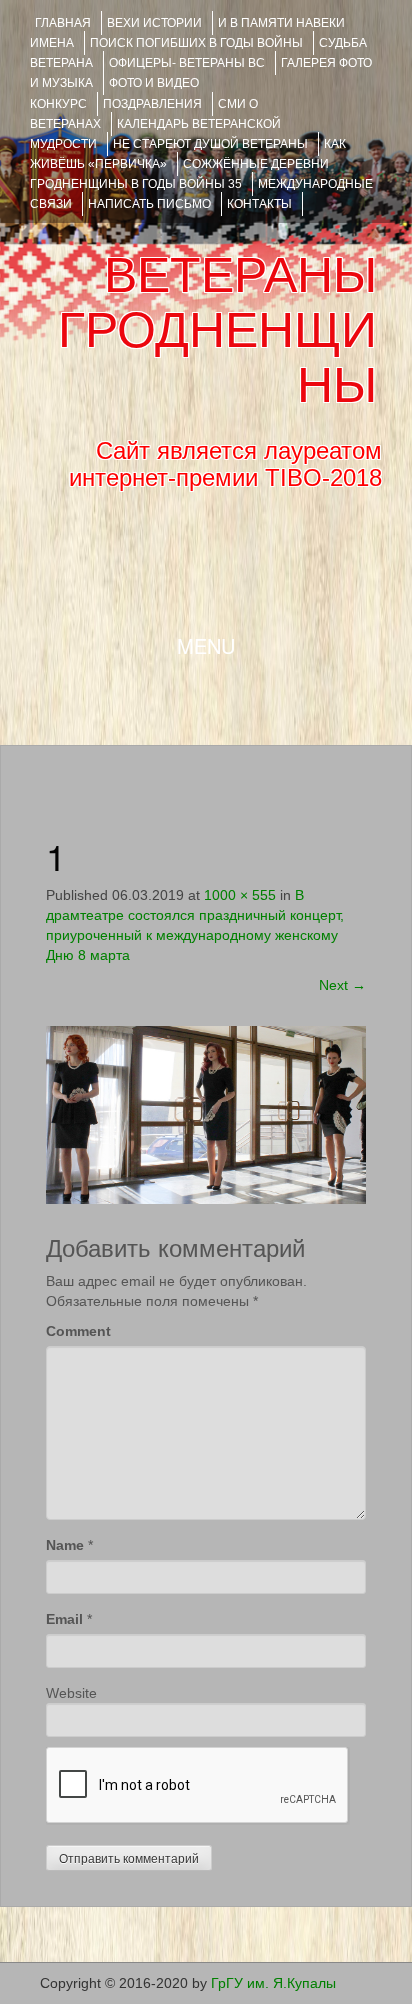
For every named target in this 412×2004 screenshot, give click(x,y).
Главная (63, 23)
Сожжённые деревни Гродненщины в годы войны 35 (179, 174)
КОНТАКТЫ (259, 204)
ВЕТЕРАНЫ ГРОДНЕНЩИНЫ (217, 330)
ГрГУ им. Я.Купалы (273, 1983)
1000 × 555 (240, 895)
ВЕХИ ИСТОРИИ (154, 23)
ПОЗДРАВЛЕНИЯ (152, 104)
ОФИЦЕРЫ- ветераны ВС (187, 63)
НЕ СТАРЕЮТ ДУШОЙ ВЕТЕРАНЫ (210, 144)
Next (342, 985)
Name (65, 1545)
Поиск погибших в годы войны (196, 43)
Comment (78, 1331)
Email (64, 1619)
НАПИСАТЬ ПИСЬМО (149, 204)
